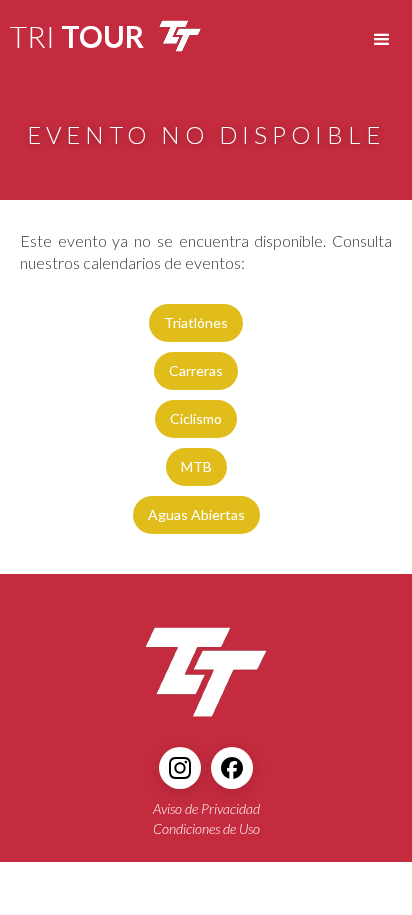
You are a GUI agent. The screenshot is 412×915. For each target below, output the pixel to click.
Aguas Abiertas (196, 514)
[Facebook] (232, 768)
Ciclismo (196, 418)
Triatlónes (196, 322)
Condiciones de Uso (206, 828)
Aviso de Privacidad (206, 808)
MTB (196, 466)
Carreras (196, 370)
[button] (382, 40)
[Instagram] (180, 768)
